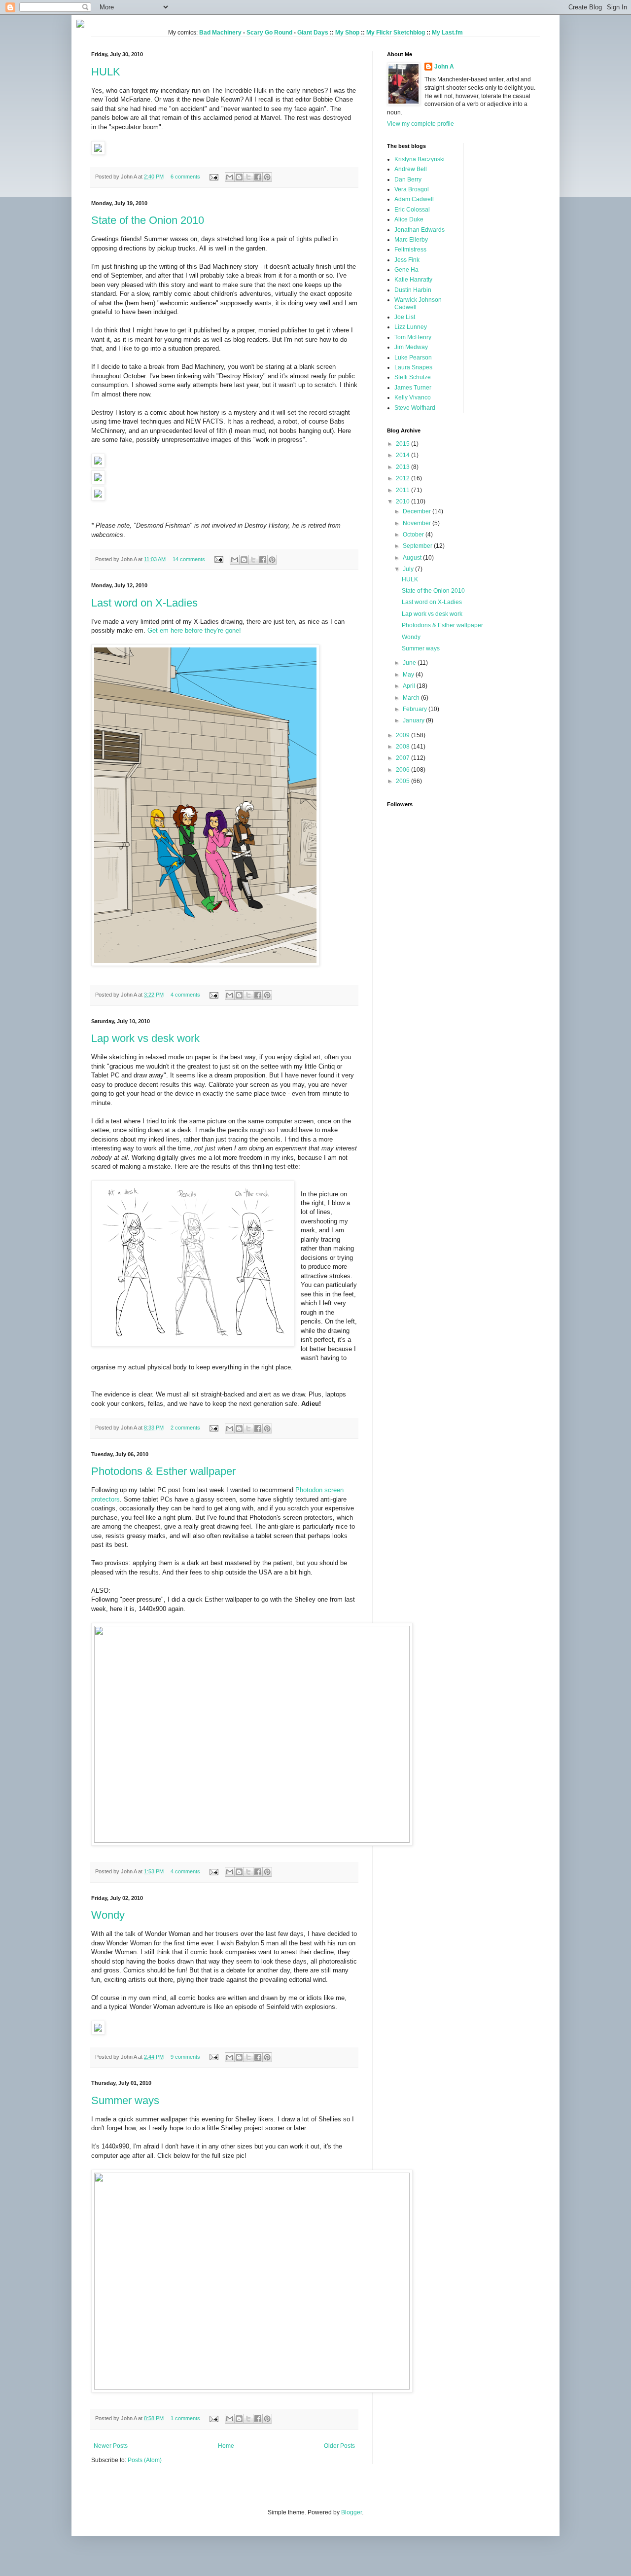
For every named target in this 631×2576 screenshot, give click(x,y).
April (410, 686)
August (413, 558)
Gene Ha (406, 270)
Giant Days (313, 33)
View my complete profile (421, 124)
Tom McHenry (413, 337)
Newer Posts (111, 2446)
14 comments (189, 559)
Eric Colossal (412, 210)
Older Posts (339, 2446)
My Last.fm (447, 33)
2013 (403, 467)
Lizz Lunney (411, 327)
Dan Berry (408, 179)
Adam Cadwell (414, 199)
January (414, 720)
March (412, 698)
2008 (403, 747)
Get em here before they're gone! (194, 630)
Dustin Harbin (413, 290)
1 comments (185, 2418)
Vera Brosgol (412, 189)
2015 (403, 444)
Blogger (351, 2512)
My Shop (347, 33)
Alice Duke (409, 219)
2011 (403, 490)
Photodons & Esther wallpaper (163, 1471)
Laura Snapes (413, 367)
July (409, 569)
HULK (106, 72)
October (414, 535)
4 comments (185, 995)
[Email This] (230, 177)
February (416, 709)
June (410, 663)
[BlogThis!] (239, 177)
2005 (403, 781)
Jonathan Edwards (420, 230)
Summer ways (125, 2100)
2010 (403, 501)
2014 (403, 455)
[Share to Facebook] (258, 177)
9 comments (185, 2057)
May (409, 675)
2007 (403, 758)
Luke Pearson (413, 358)
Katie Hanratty (413, 280)
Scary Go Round (269, 33)
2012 (403, 478)
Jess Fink (407, 260)
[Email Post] (213, 177)
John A (444, 67)
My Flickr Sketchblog (396, 33)
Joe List (405, 317)
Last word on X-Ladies (144, 603)
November (418, 523)
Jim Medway (411, 347)
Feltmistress (410, 250)
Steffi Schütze (413, 377)
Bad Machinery (220, 33)
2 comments (185, 1428)
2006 (403, 770)
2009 (403, 735)
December (418, 511)
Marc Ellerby (411, 240)
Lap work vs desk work (145, 1038)
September (418, 546)
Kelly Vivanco (413, 397)
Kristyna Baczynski (420, 159)
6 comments (185, 177)
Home (226, 2446)
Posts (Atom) (145, 2460)
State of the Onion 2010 (148, 220)
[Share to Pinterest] (267, 177)
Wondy (108, 1915)
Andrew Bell (411, 169)
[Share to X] (248, 177)
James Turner (413, 388)
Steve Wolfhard (415, 408)
